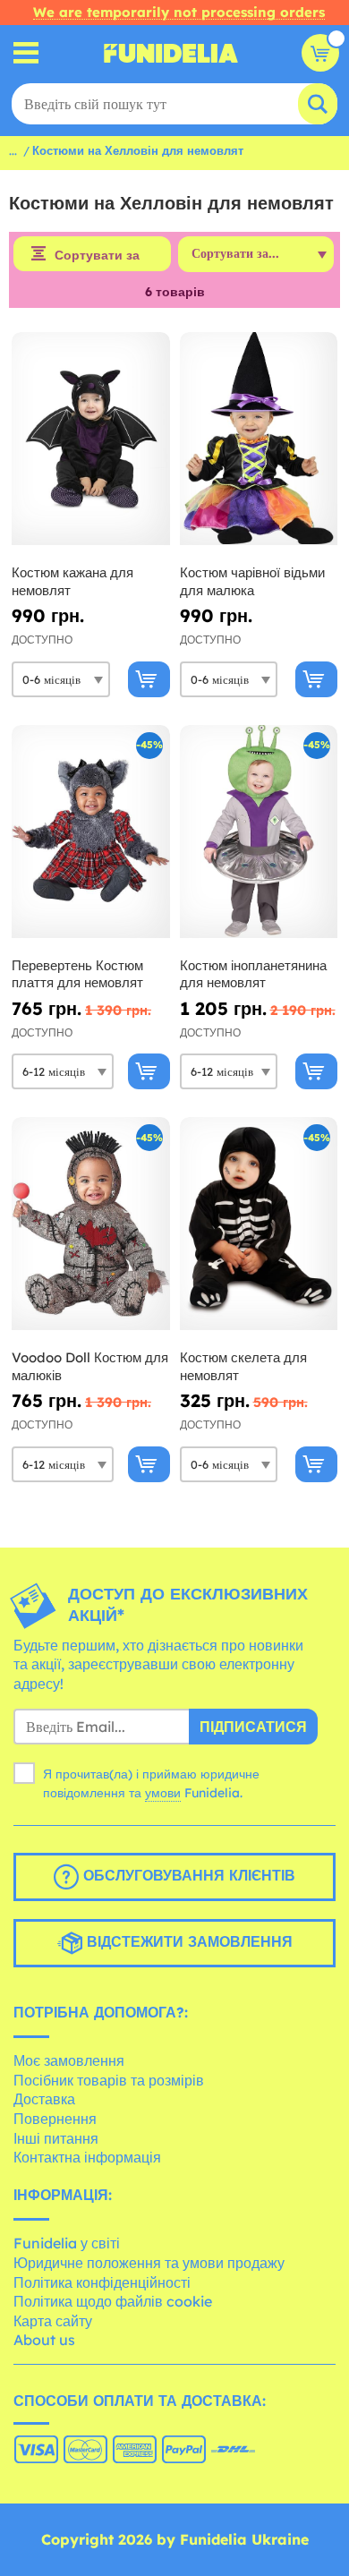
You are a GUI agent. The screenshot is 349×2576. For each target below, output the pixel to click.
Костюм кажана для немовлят (72, 581)
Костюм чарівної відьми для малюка (252, 581)
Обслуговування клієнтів (187, 1875)
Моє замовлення (69, 2060)
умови (163, 1793)
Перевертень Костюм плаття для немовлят (77, 974)
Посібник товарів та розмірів (109, 2080)
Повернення (55, 2119)
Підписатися (253, 1727)
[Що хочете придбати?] (26, 53)
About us (44, 2340)
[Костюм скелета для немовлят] (259, 1224)
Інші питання (56, 2138)
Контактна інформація (87, 2157)
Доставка (44, 2099)
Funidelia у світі (67, 2243)
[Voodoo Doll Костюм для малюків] (91, 1224)
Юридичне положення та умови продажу (149, 2263)
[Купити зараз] (149, 679)
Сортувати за (97, 255)
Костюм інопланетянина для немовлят (253, 974)
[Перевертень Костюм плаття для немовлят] (91, 832)
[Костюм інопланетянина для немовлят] (259, 832)
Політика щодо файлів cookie (113, 2301)
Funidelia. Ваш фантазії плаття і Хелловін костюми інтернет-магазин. (171, 53)
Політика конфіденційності (102, 2282)
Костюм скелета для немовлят (243, 1366)
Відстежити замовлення (187, 1941)
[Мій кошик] (320, 53)
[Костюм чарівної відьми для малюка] (259, 439)
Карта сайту (53, 2321)
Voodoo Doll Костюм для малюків (90, 1366)
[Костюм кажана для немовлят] (91, 439)
